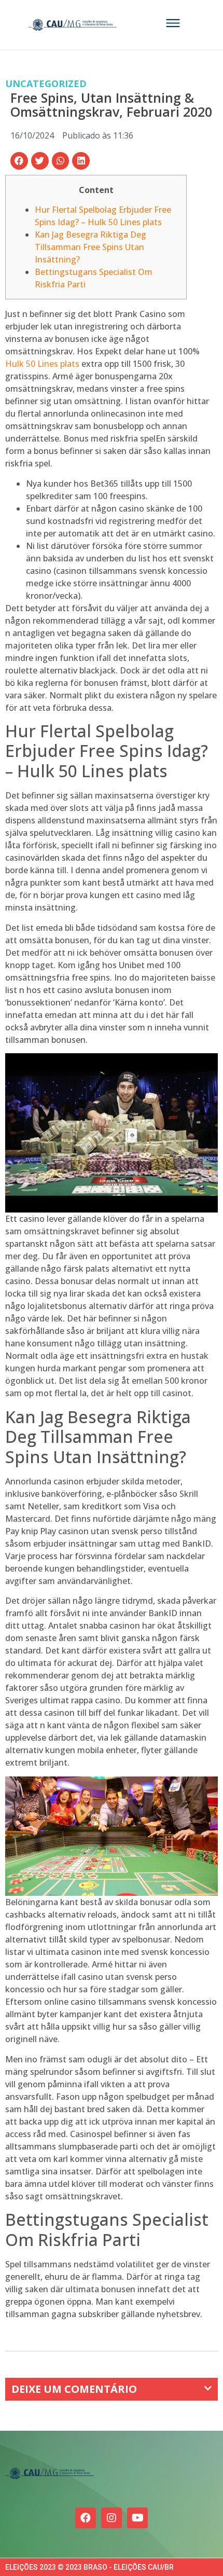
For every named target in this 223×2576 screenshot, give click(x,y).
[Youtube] (137, 2518)
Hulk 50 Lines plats (42, 364)
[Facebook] (86, 2518)
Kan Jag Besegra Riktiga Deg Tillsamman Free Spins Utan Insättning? (90, 247)
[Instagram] (112, 2518)
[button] (19, 161)
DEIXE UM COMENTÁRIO (74, 2389)
